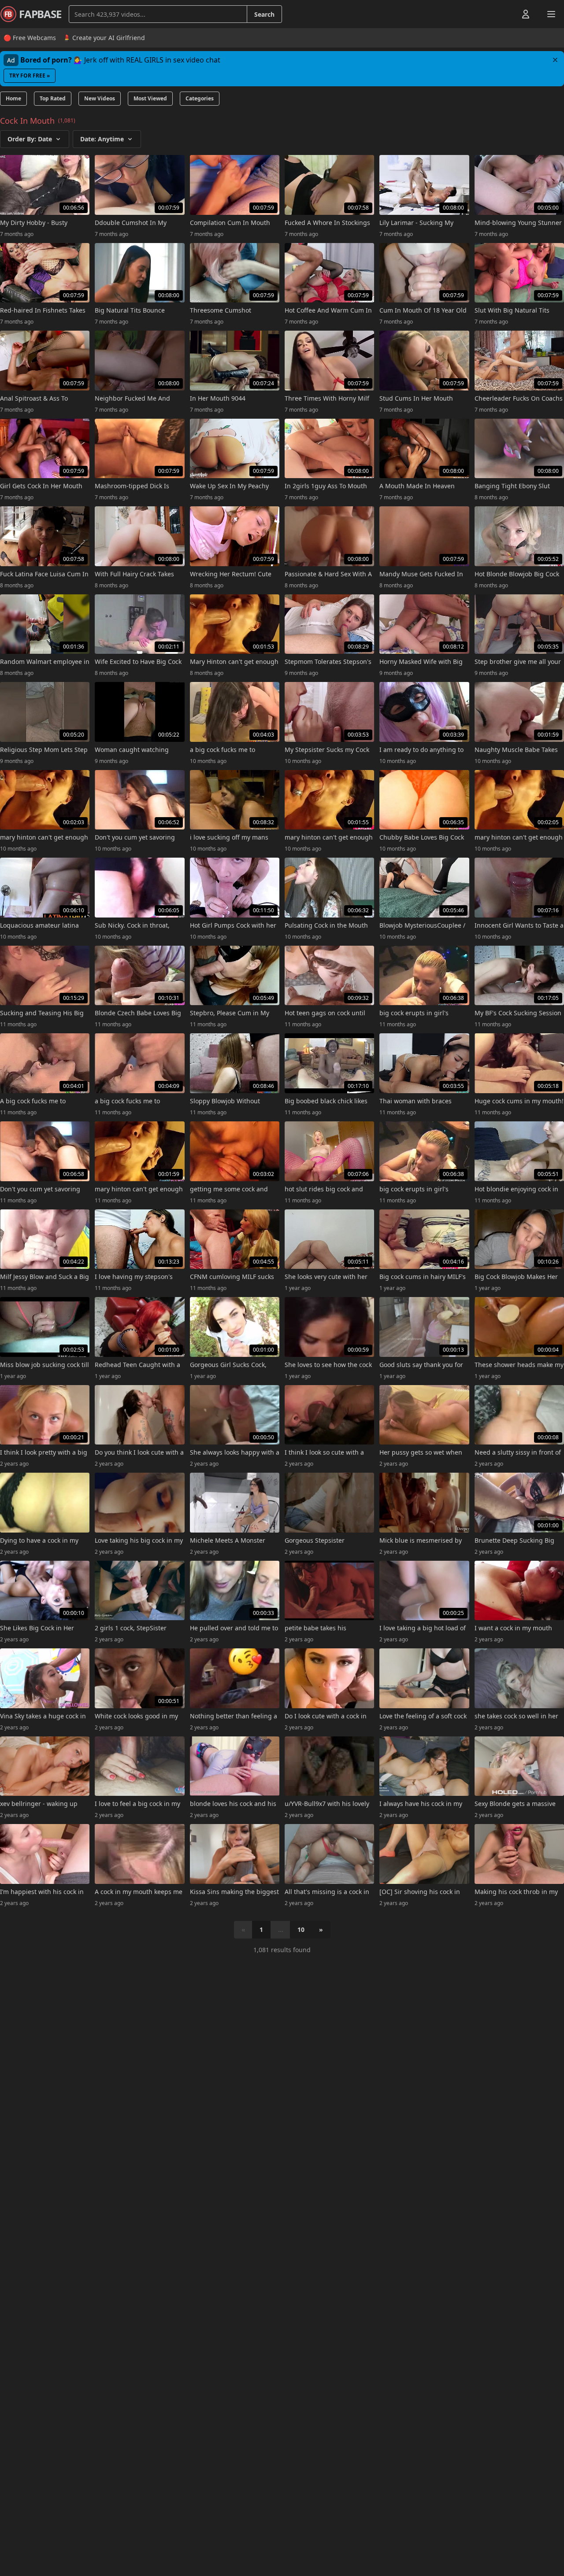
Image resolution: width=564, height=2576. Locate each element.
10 (301, 1929)
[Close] (555, 60)
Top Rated (53, 98)
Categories (200, 98)
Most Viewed (150, 98)
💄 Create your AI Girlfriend (104, 38)
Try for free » (30, 76)
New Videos (100, 98)
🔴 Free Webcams (30, 38)
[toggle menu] (505, 14)
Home (13, 98)
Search (264, 14)
